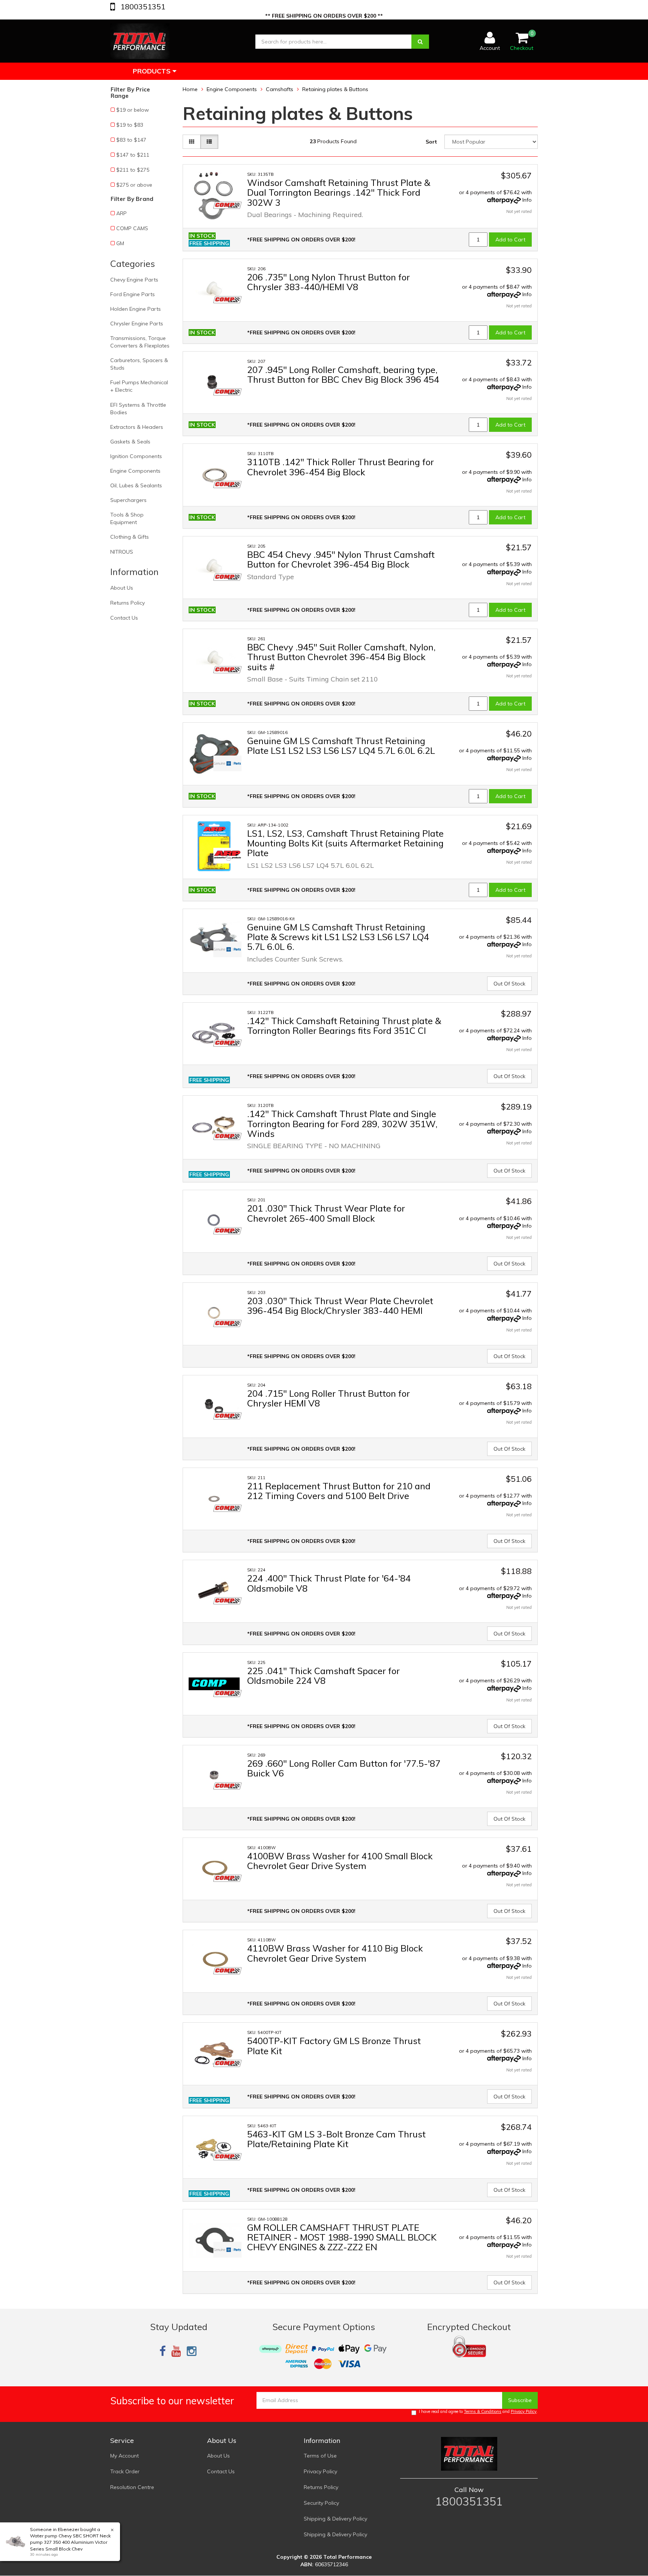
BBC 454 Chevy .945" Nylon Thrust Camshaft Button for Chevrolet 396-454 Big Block (341, 559)
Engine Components (135, 471)
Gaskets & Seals (130, 442)
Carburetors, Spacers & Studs (139, 364)
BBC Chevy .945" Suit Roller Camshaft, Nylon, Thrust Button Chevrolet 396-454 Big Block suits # (341, 657)
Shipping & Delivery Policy (335, 2519)
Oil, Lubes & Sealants (136, 485)
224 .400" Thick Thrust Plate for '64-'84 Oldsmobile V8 (329, 1583)
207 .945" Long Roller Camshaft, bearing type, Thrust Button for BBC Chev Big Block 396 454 (343, 374)
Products (153, 71)
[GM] (227, 763)
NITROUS (122, 552)
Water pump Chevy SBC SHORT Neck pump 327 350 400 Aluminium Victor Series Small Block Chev (70, 2542)
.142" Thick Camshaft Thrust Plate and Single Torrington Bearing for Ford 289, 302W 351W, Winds (342, 1124)
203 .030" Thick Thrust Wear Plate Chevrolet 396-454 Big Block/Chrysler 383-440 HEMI (340, 1306)
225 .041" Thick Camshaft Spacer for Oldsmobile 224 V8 (323, 1676)
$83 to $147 (131, 140)
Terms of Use (320, 2456)
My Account (124, 2456)
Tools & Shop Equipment (127, 518)
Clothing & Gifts (130, 537)
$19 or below (133, 110)
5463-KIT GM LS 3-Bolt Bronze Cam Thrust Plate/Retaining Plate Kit (336, 2139)
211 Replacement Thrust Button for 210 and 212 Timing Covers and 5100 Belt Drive (339, 1491)
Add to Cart (510, 240)
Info (527, 200)
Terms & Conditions (483, 2411)
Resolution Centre (132, 2487)
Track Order (125, 2471)
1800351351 (142, 7)
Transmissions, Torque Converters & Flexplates (140, 342)
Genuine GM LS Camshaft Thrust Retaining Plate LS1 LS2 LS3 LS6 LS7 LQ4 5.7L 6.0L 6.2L (341, 746)
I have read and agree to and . (478, 2411)
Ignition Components (136, 456)
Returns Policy (127, 603)
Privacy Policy (524, 2411)
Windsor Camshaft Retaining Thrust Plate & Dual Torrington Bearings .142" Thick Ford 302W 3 (339, 192)
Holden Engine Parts (136, 309)
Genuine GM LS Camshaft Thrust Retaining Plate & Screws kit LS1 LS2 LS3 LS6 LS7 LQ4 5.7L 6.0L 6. (338, 937)
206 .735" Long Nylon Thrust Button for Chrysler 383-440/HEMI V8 (328, 282)
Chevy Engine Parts (134, 280)
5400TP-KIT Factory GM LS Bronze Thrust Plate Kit (334, 2046)
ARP (121, 213)
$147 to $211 (133, 155)
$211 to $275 (133, 170)
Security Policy (321, 2503)
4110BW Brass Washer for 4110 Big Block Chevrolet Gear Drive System (335, 1953)
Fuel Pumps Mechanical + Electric (139, 386)
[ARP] (227, 856)
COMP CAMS (132, 228)
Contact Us (124, 618)
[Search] (420, 42)
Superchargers (128, 500)
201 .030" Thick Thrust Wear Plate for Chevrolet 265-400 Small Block (326, 1213)
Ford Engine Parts (133, 294)
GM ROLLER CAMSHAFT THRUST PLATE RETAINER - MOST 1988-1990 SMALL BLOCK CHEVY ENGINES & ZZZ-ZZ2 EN (342, 2237)
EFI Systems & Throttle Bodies (138, 409)
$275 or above (134, 185)
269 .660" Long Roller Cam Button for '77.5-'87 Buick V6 (344, 1768)
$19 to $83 (130, 125)
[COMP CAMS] (227, 205)
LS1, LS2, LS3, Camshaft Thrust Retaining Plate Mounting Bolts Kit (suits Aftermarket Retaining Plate (345, 843)
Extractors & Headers (137, 427)
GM (120, 243)
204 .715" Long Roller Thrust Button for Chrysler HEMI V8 (328, 1398)
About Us (122, 588)
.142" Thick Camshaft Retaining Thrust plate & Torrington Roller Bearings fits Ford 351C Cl (344, 1026)
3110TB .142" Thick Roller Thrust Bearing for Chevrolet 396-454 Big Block (340, 467)
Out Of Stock (509, 984)
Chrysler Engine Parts (137, 323)
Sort (431, 142)
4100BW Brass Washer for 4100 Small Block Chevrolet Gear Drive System (340, 1861)
